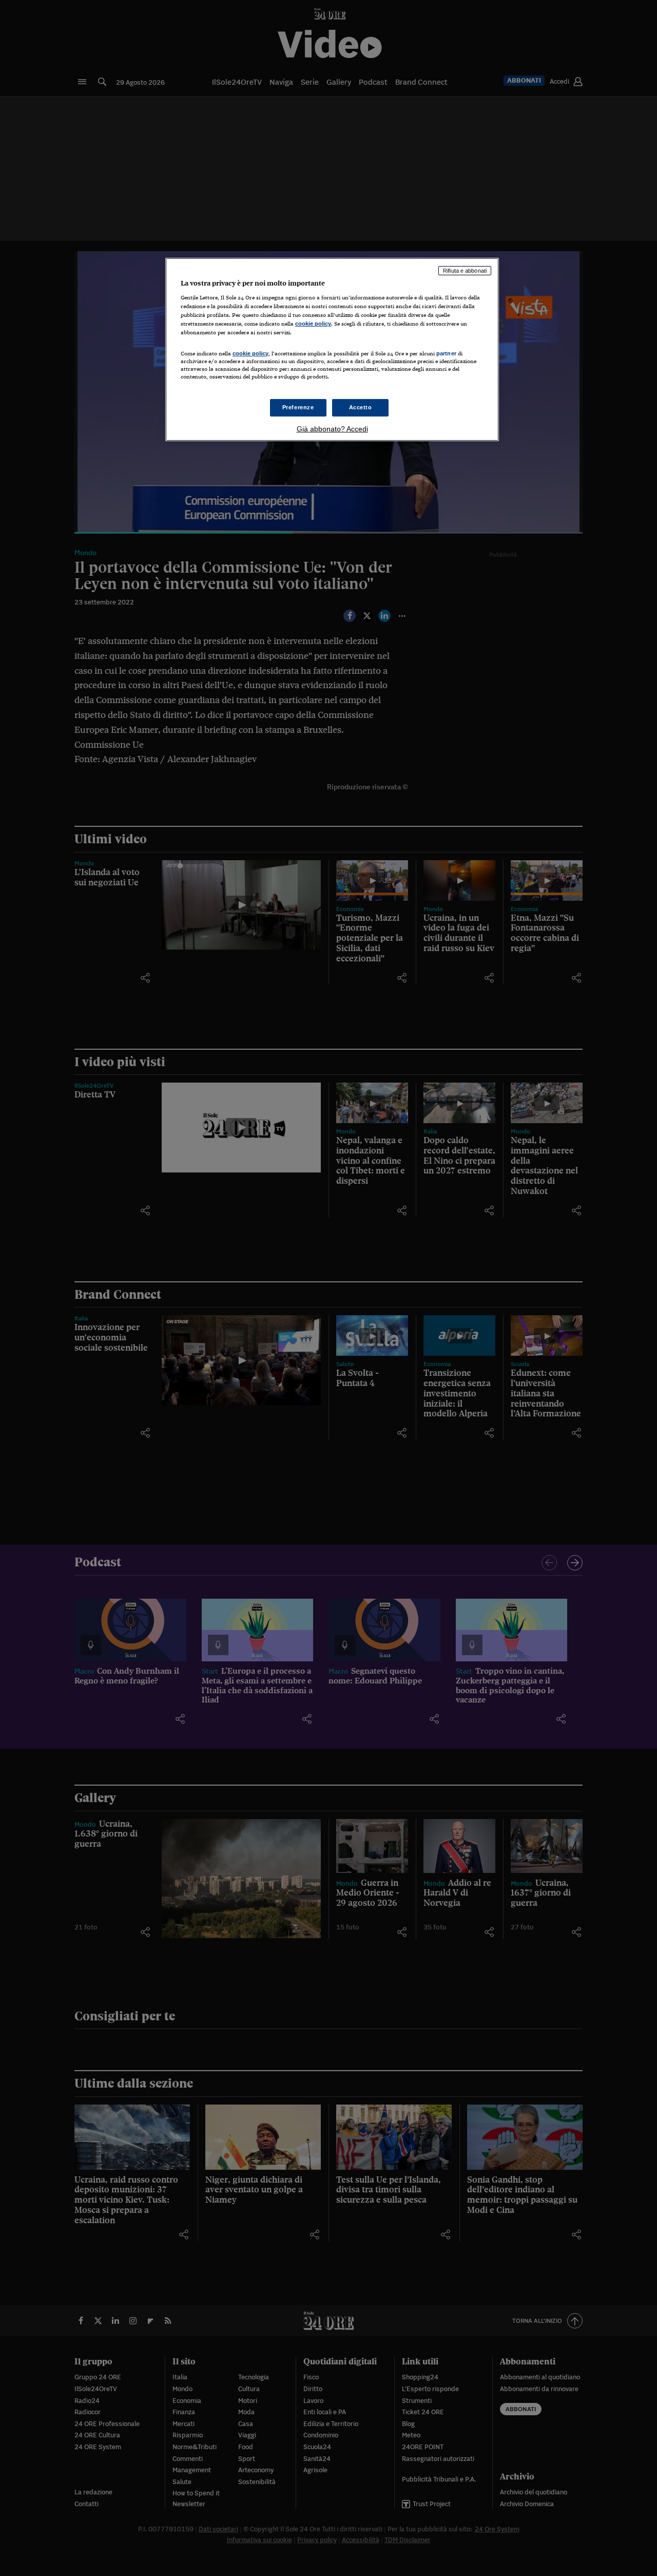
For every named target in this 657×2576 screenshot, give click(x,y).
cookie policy (313, 324)
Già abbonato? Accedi (332, 429)
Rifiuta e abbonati (465, 271)
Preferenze (298, 407)
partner (446, 353)
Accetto (361, 407)
